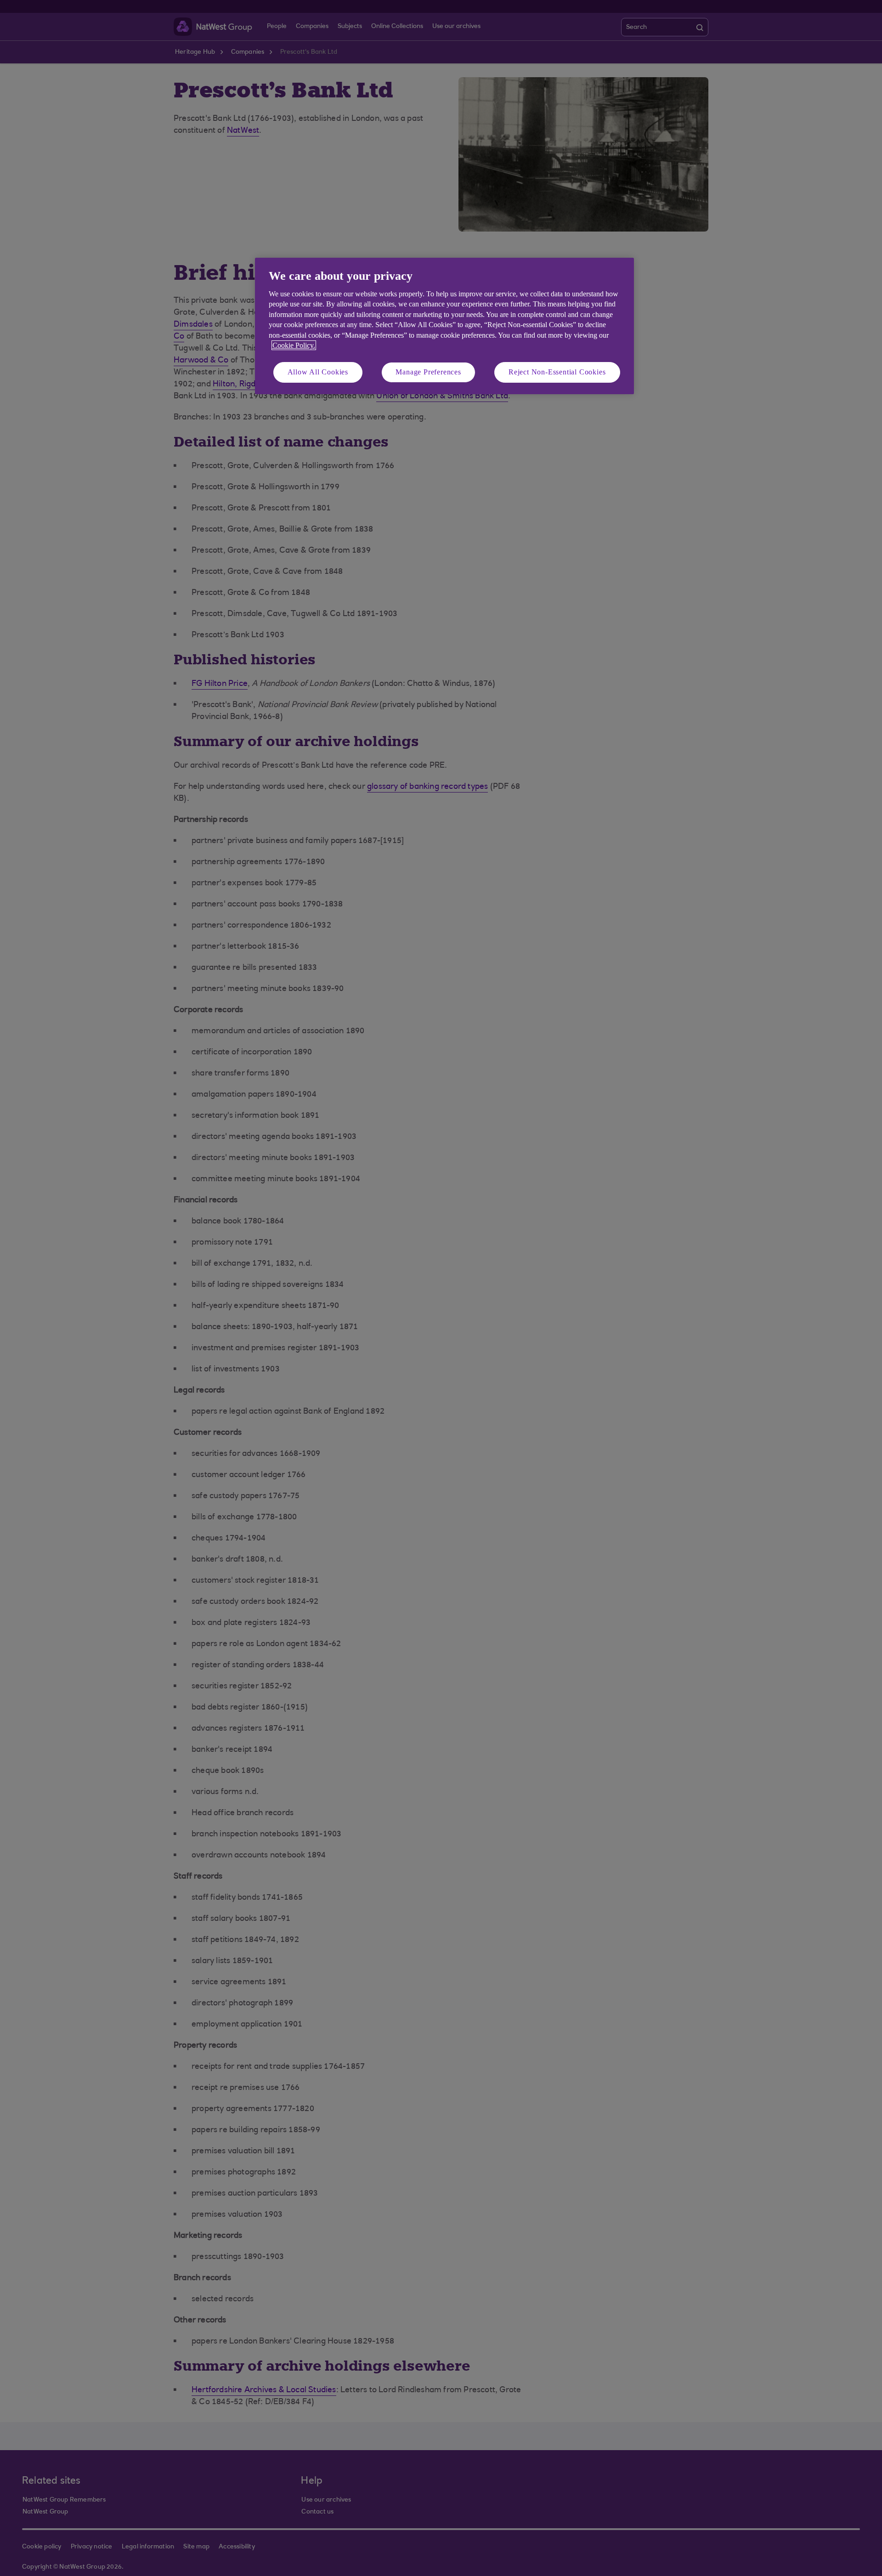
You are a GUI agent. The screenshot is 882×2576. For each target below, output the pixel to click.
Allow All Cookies (318, 372)
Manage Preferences (428, 372)
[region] (444, 326)
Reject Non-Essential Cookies (557, 372)
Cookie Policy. (294, 345)
